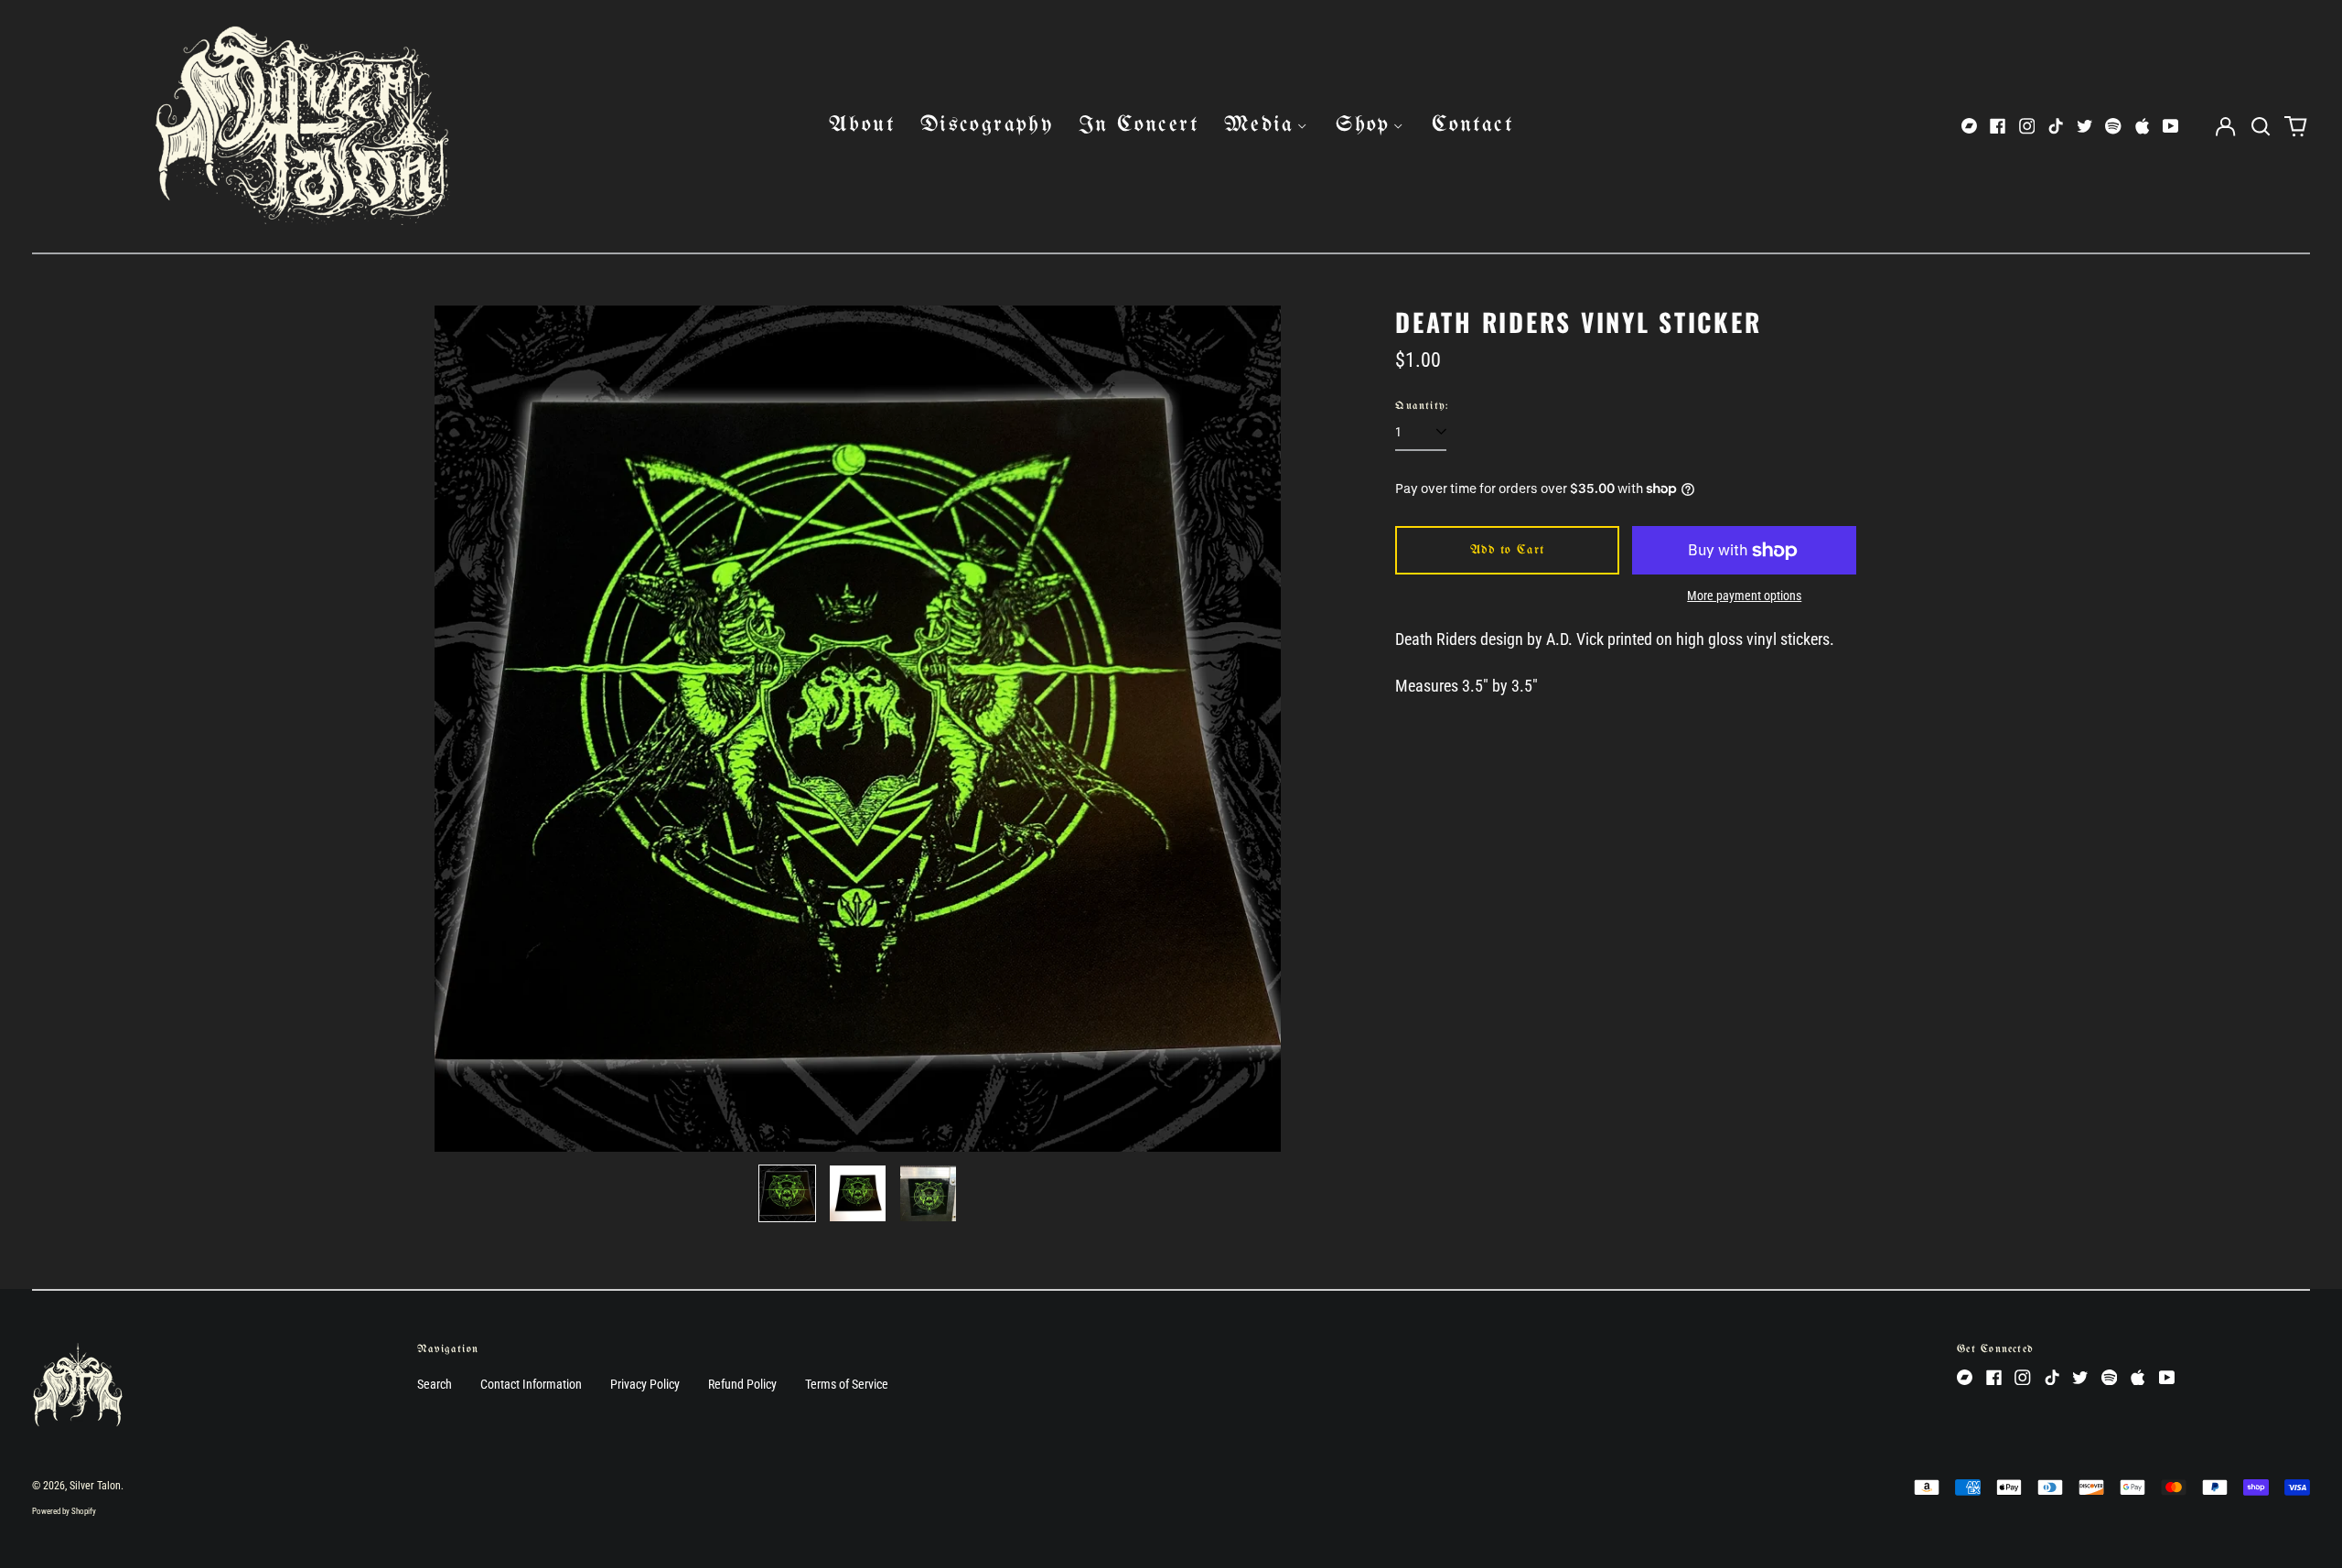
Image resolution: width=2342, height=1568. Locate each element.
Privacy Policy (645, 1384)
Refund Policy (742, 1384)
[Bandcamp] (1970, 126)
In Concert (1139, 125)
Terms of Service (847, 1384)
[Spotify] (2113, 126)
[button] (2261, 126)
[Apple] (2143, 126)
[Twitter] (2085, 126)
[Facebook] (1998, 126)
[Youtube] (2171, 126)
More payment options (1744, 596)
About (862, 125)
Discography (987, 125)
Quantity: (1422, 406)
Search (435, 1384)
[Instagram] (2027, 126)
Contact (1472, 125)
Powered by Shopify (64, 1511)
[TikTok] (2056, 126)
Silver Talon (95, 1486)
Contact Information (531, 1384)
